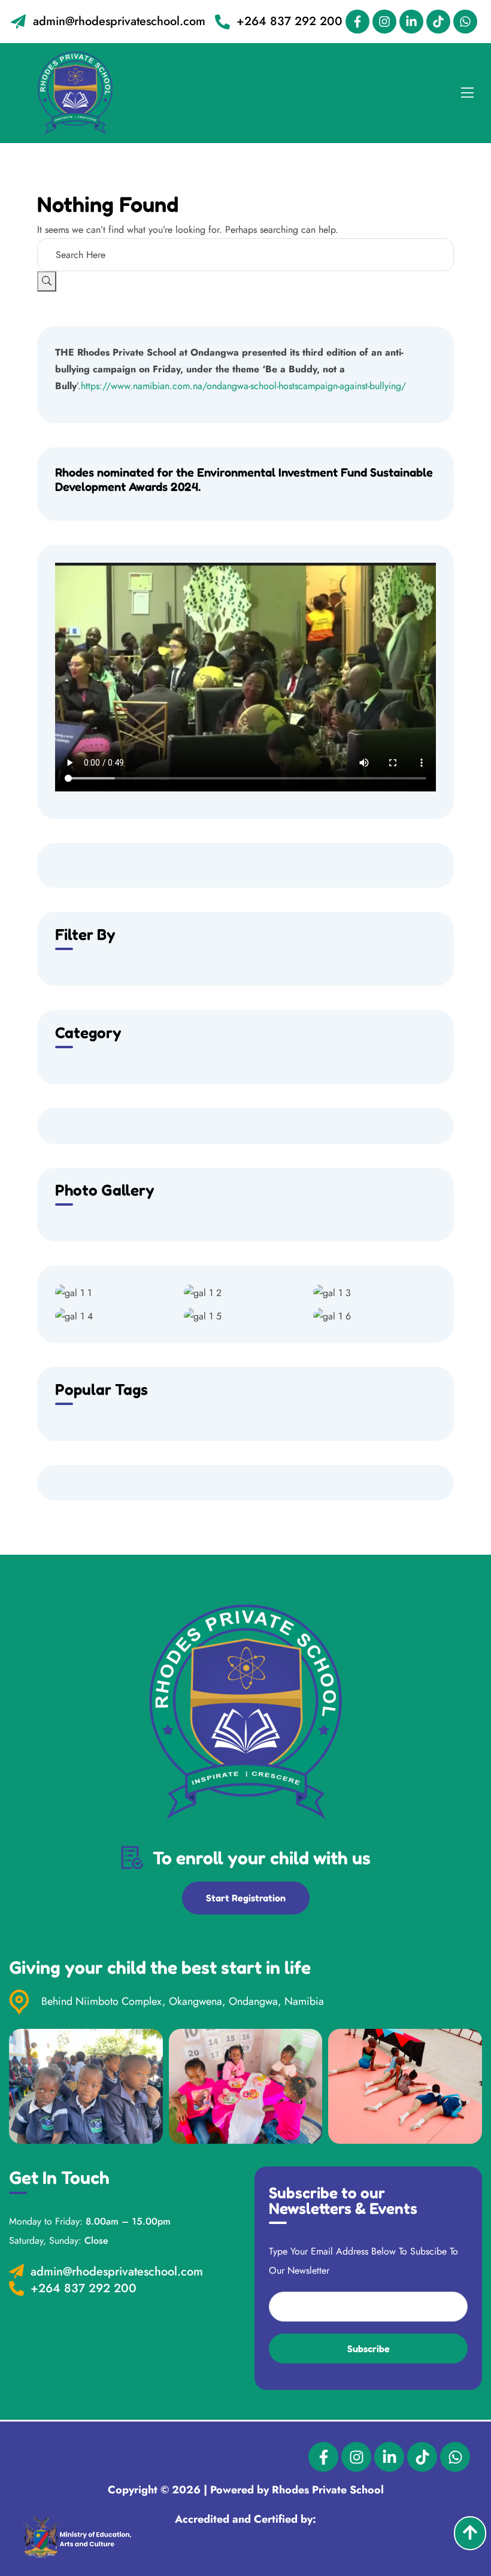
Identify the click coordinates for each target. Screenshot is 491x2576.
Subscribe (369, 2349)
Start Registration (246, 1898)
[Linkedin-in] (411, 22)
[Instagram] (384, 22)
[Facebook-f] (357, 22)
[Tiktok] (438, 22)
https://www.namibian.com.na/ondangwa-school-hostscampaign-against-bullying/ (243, 386)
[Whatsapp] (465, 22)
